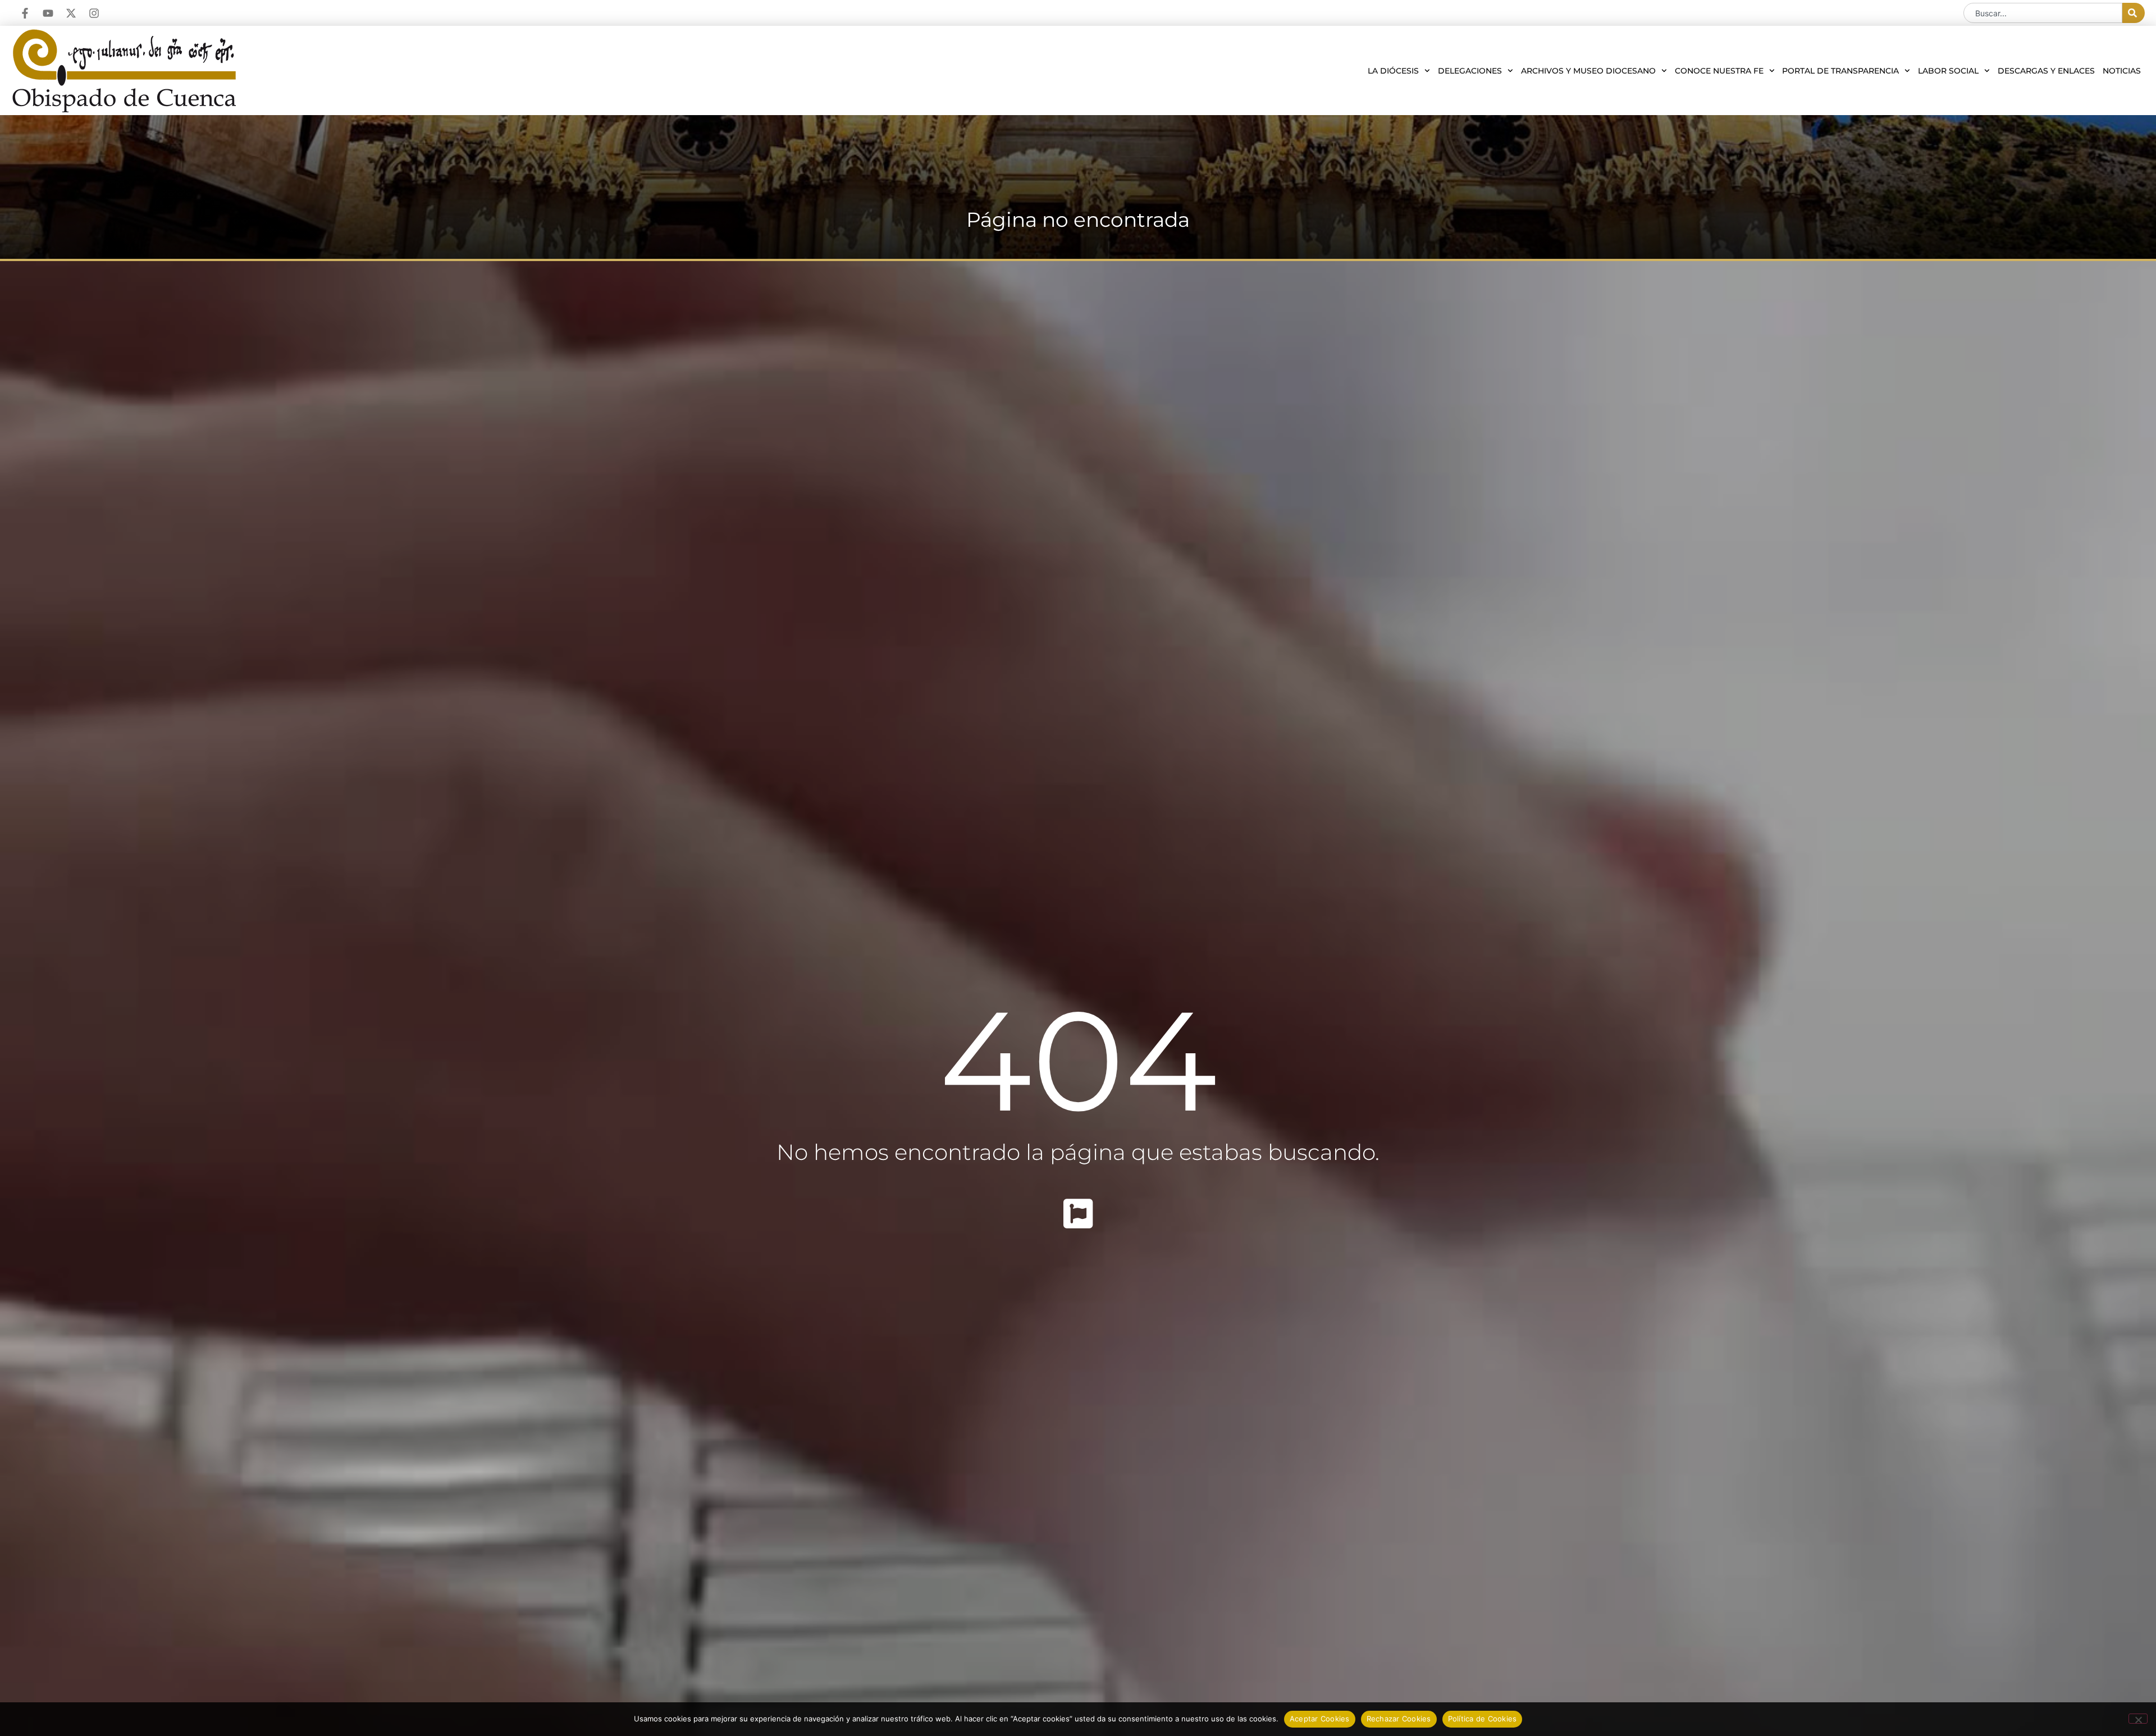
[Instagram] (94, 13)
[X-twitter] (71, 13)
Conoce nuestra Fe (1719, 71)
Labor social (1948, 71)
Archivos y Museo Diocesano (1588, 71)
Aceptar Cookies (1320, 1719)
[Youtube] (48, 13)
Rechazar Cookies (1399, 1719)
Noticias (2122, 71)
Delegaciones (1470, 71)
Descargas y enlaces (2046, 71)
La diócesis (1393, 71)
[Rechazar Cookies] (2138, 1719)
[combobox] (2043, 13)
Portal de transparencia (1840, 71)
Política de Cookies (1483, 1719)
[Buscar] (2134, 13)
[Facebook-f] (25, 13)
